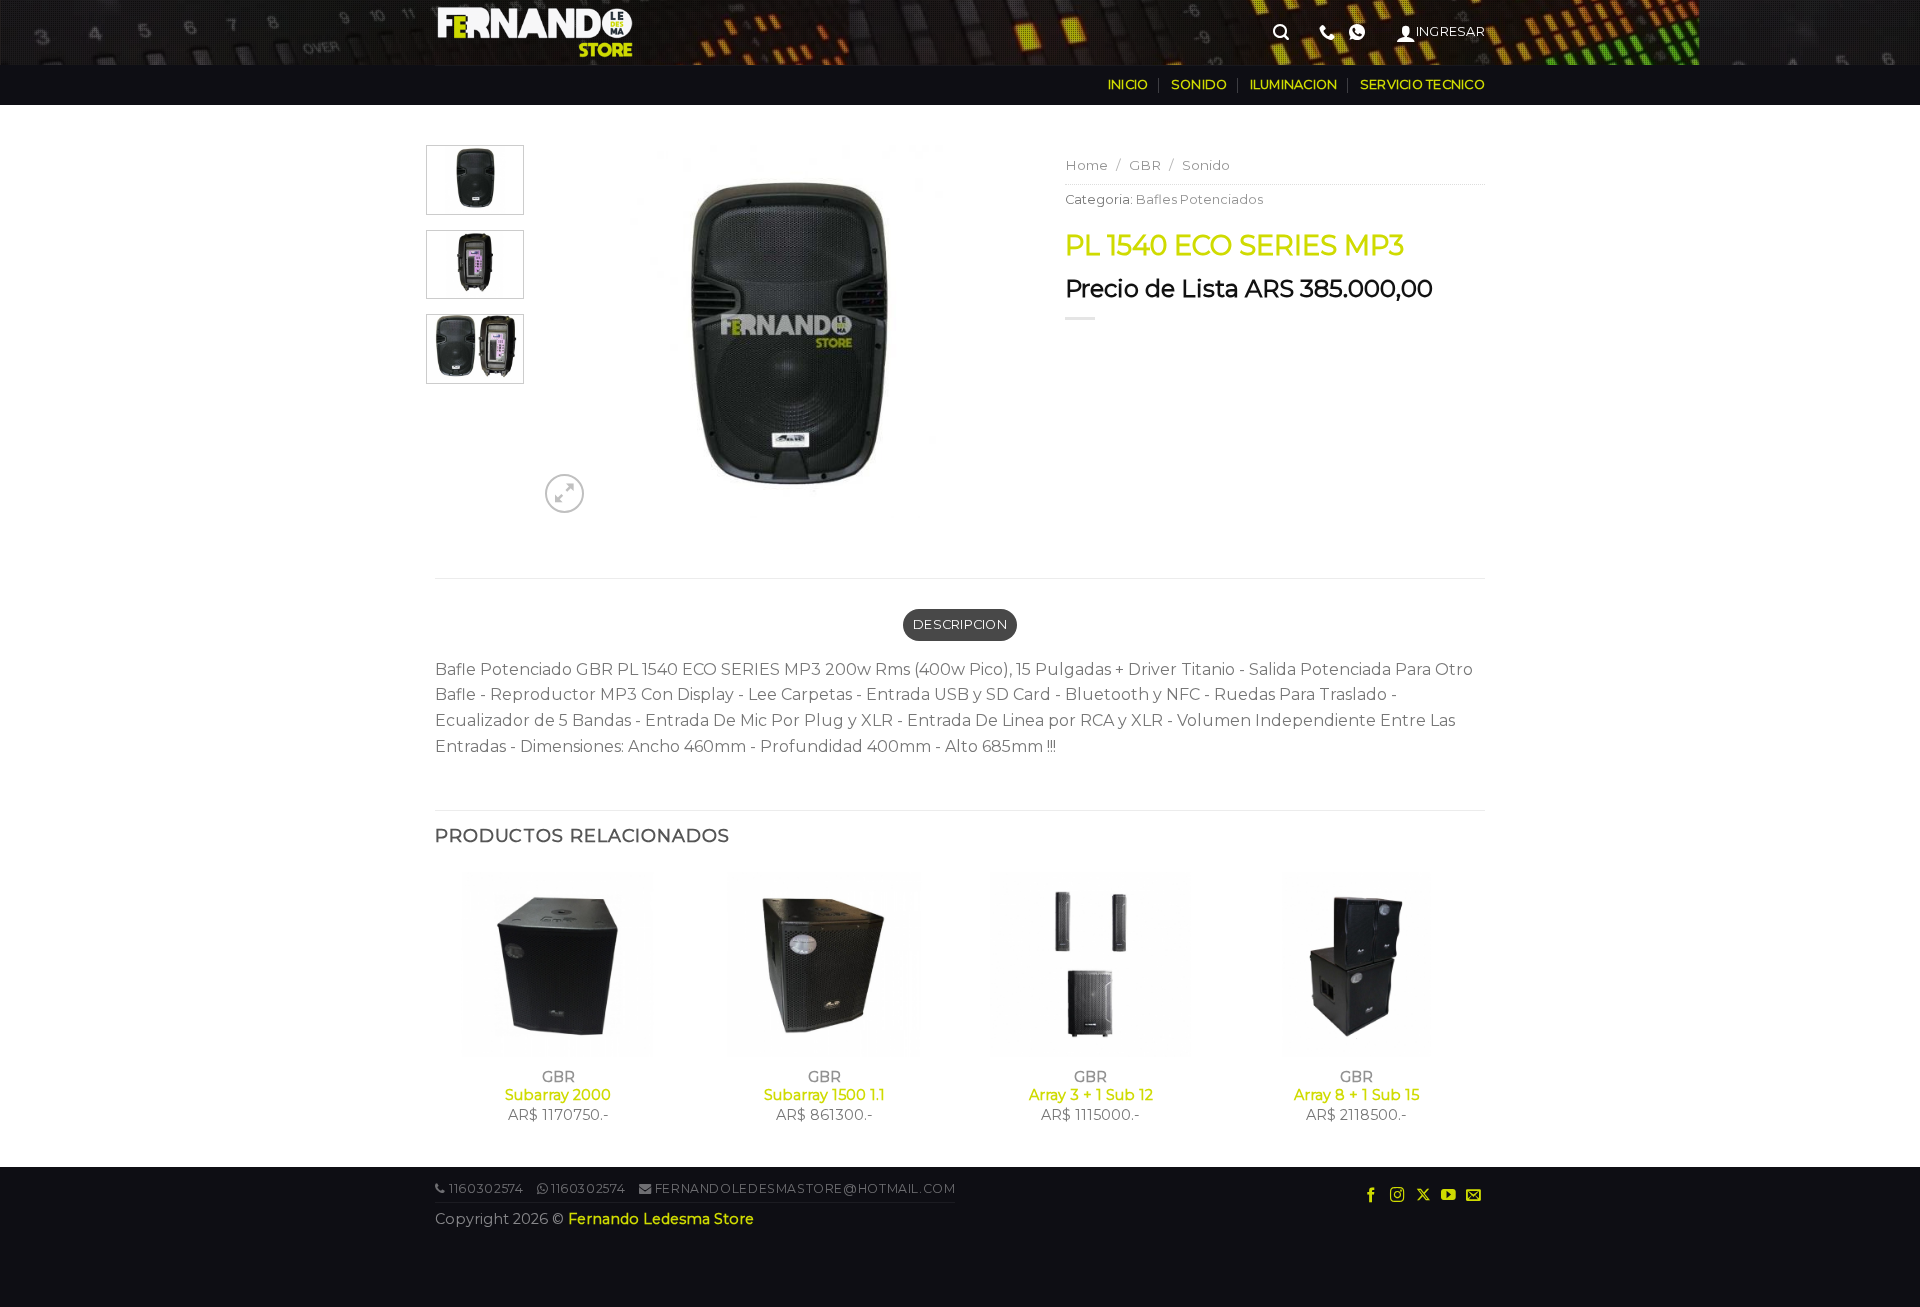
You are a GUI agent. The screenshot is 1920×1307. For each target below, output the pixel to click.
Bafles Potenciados (1199, 199)
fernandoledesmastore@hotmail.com (805, 1188)
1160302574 (486, 1188)
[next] (1000, 332)
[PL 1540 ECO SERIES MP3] (786, 330)
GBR (1145, 165)
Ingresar (1450, 31)
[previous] (573, 332)
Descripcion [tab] (960, 624)
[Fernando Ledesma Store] (535, 32)
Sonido (1206, 165)
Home (1086, 165)
